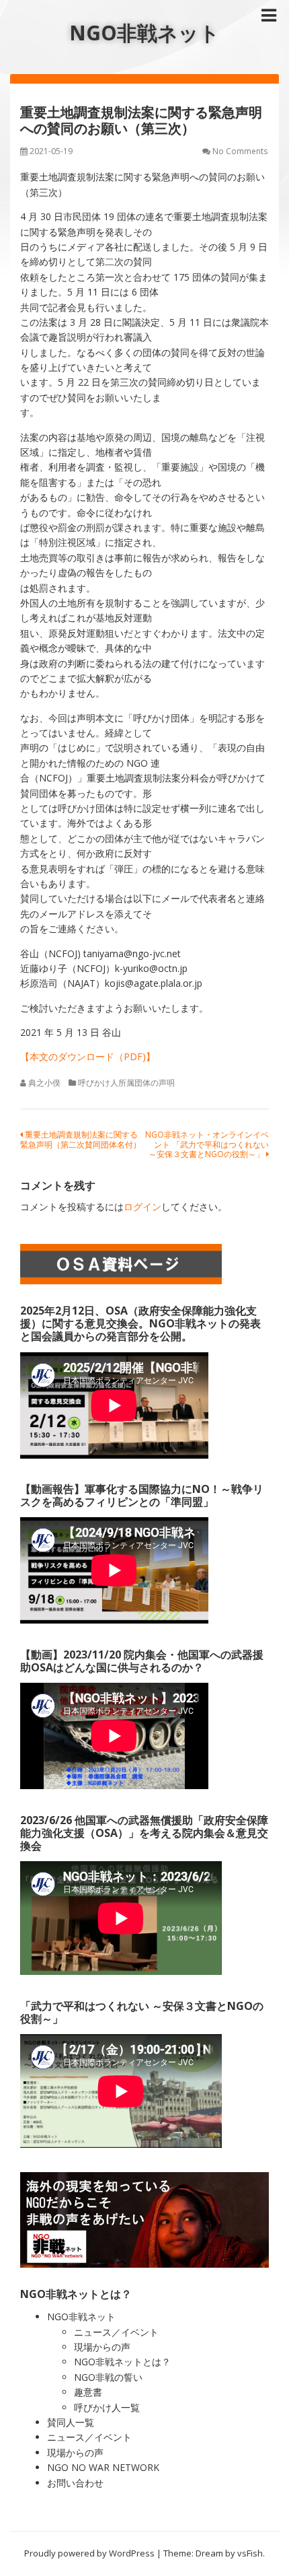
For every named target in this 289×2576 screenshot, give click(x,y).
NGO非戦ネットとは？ (122, 2362)
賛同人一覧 (71, 2422)
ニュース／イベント (116, 2332)
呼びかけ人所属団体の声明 (126, 1083)
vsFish (250, 2553)
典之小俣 (44, 1083)
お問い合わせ (75, 2483)
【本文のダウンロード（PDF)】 (88, 1056)
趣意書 (88, 2392)
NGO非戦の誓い (108, 2377)
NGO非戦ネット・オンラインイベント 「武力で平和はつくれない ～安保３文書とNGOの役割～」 (207, 1144)
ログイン (142, 1207)
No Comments (240, 151)
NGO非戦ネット (144, 33)
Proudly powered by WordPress (89, 2553)
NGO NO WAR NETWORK (103, 2467)
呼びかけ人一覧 (107, 2407)
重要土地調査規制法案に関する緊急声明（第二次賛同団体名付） (81, 1139)
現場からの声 (102, 2347)
